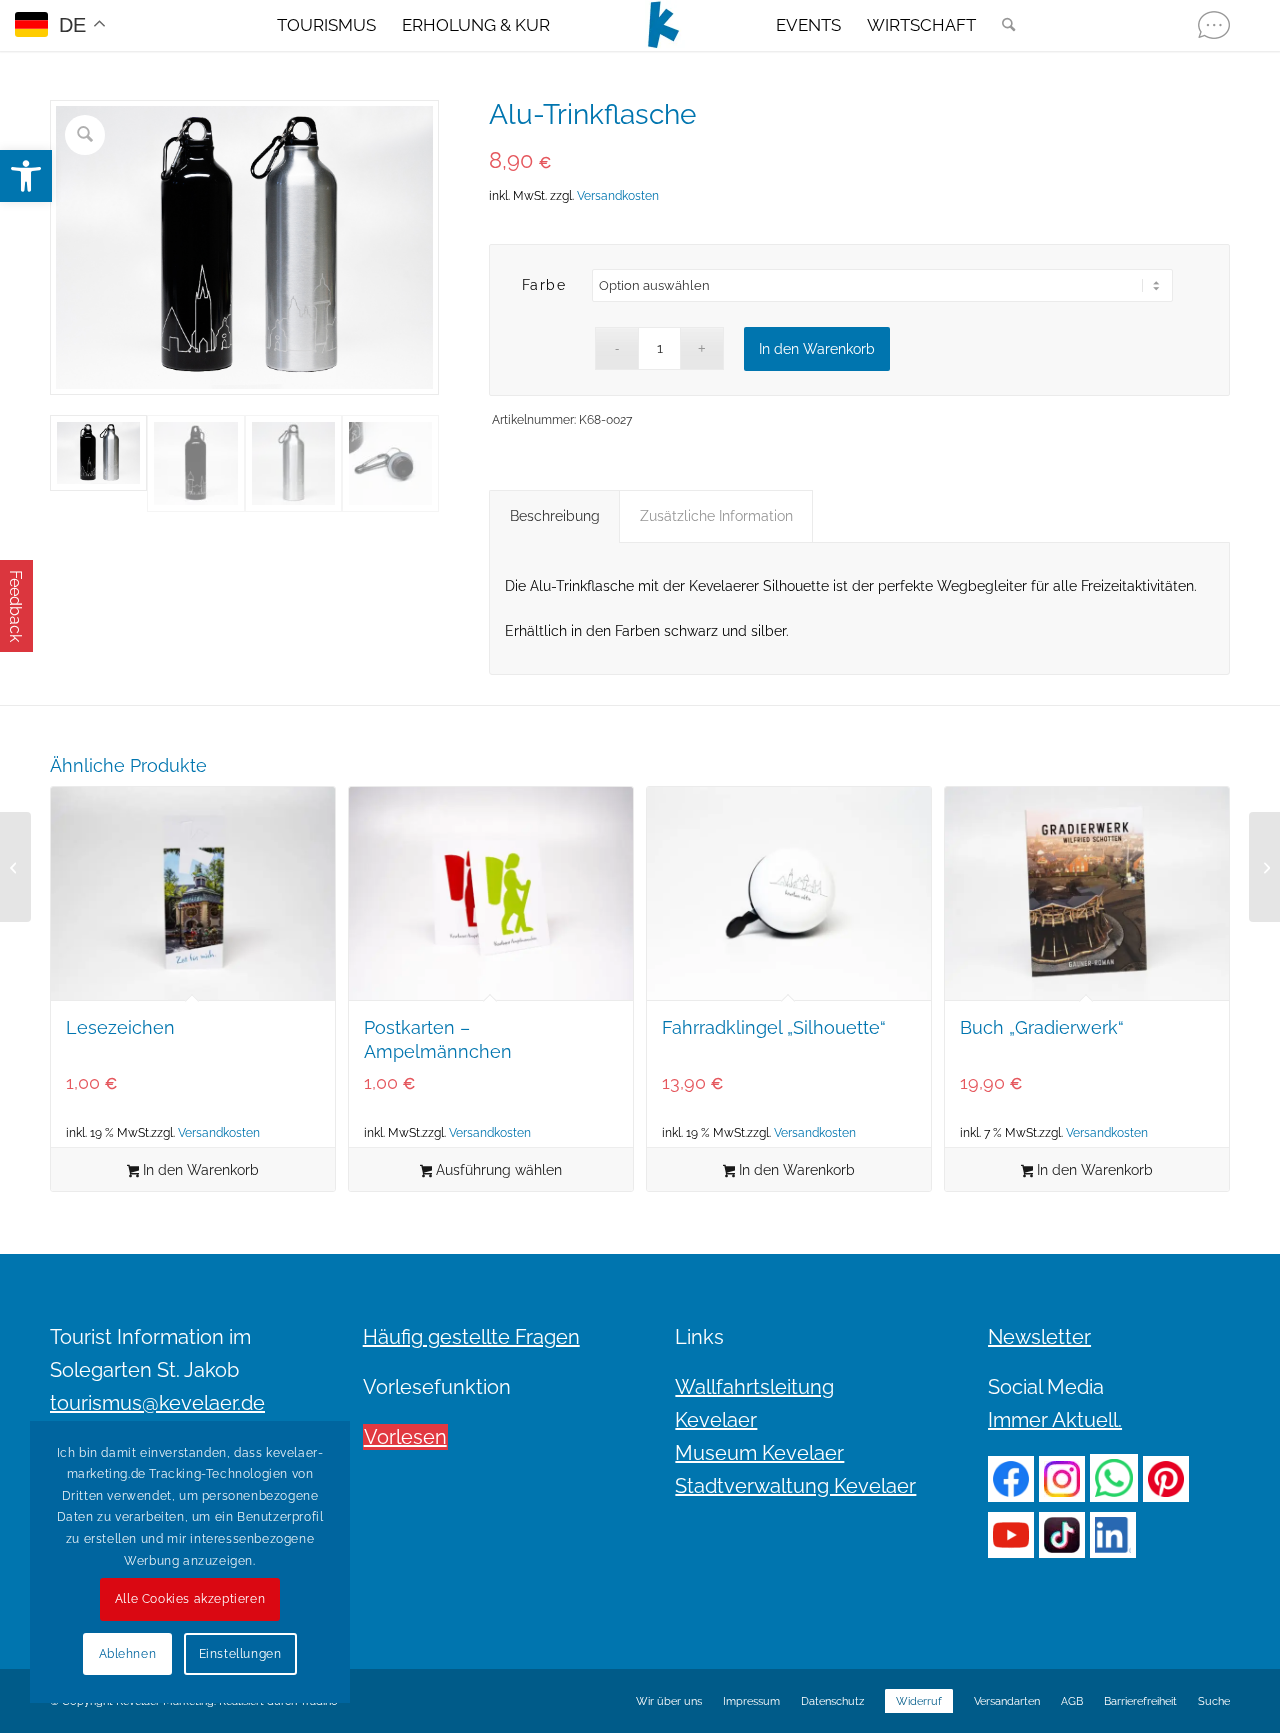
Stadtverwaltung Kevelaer (795, 1486)
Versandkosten (618, 196)
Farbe (544, 285)
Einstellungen (240, 1654)
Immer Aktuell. (1055, 1420)
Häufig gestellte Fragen (471, 1337)
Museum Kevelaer (759, 1453)
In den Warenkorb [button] (199, 1170)
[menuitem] (326, 25)
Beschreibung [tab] (555, 516)
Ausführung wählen (497, 1170)
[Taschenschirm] (15, 867)
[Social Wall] (1214, 25)
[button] (26, 176)
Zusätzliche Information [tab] (716, 516)
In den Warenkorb (817, 349)
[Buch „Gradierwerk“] (1264, 867)
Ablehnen (128, 1654)
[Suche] (1002, 25)
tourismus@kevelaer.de (157, 1403)
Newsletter (1039, 1337)
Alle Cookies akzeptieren (190, 1599)
